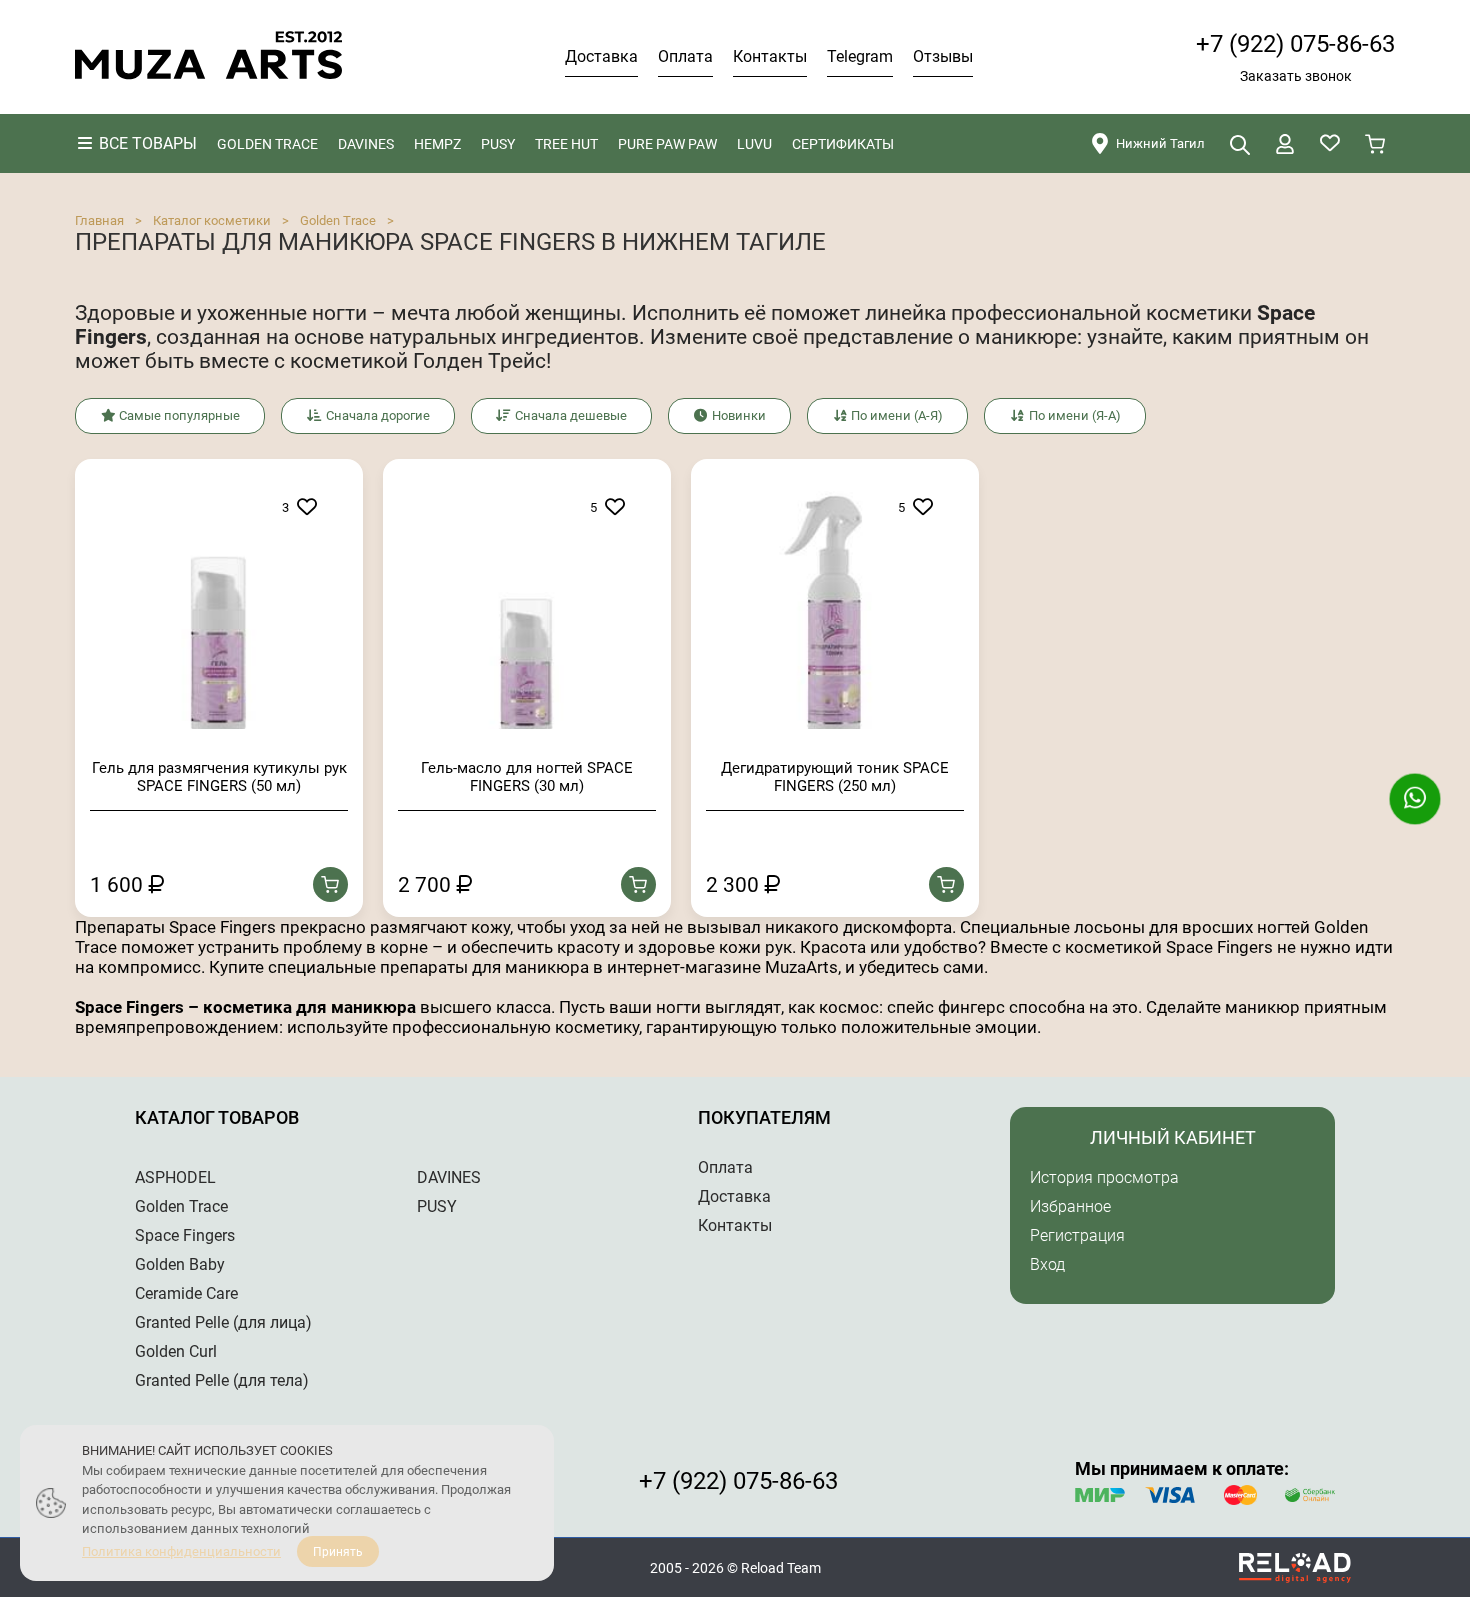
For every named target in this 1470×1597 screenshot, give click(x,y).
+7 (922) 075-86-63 (1295, 44)
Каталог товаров (217, 1117)
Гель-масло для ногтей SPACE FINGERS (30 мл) (527, 777)
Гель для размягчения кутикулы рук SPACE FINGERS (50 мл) (219, 777)
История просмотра (1104, 1177)
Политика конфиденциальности (181, 1551)
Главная (99, 220)
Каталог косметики (212, 220)
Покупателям (764, 1117)
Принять (338, 1552)
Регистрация (1077, 1235)
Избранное (1070, 1206)
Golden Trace (338, 220)
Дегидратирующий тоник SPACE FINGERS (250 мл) (835, 777)
